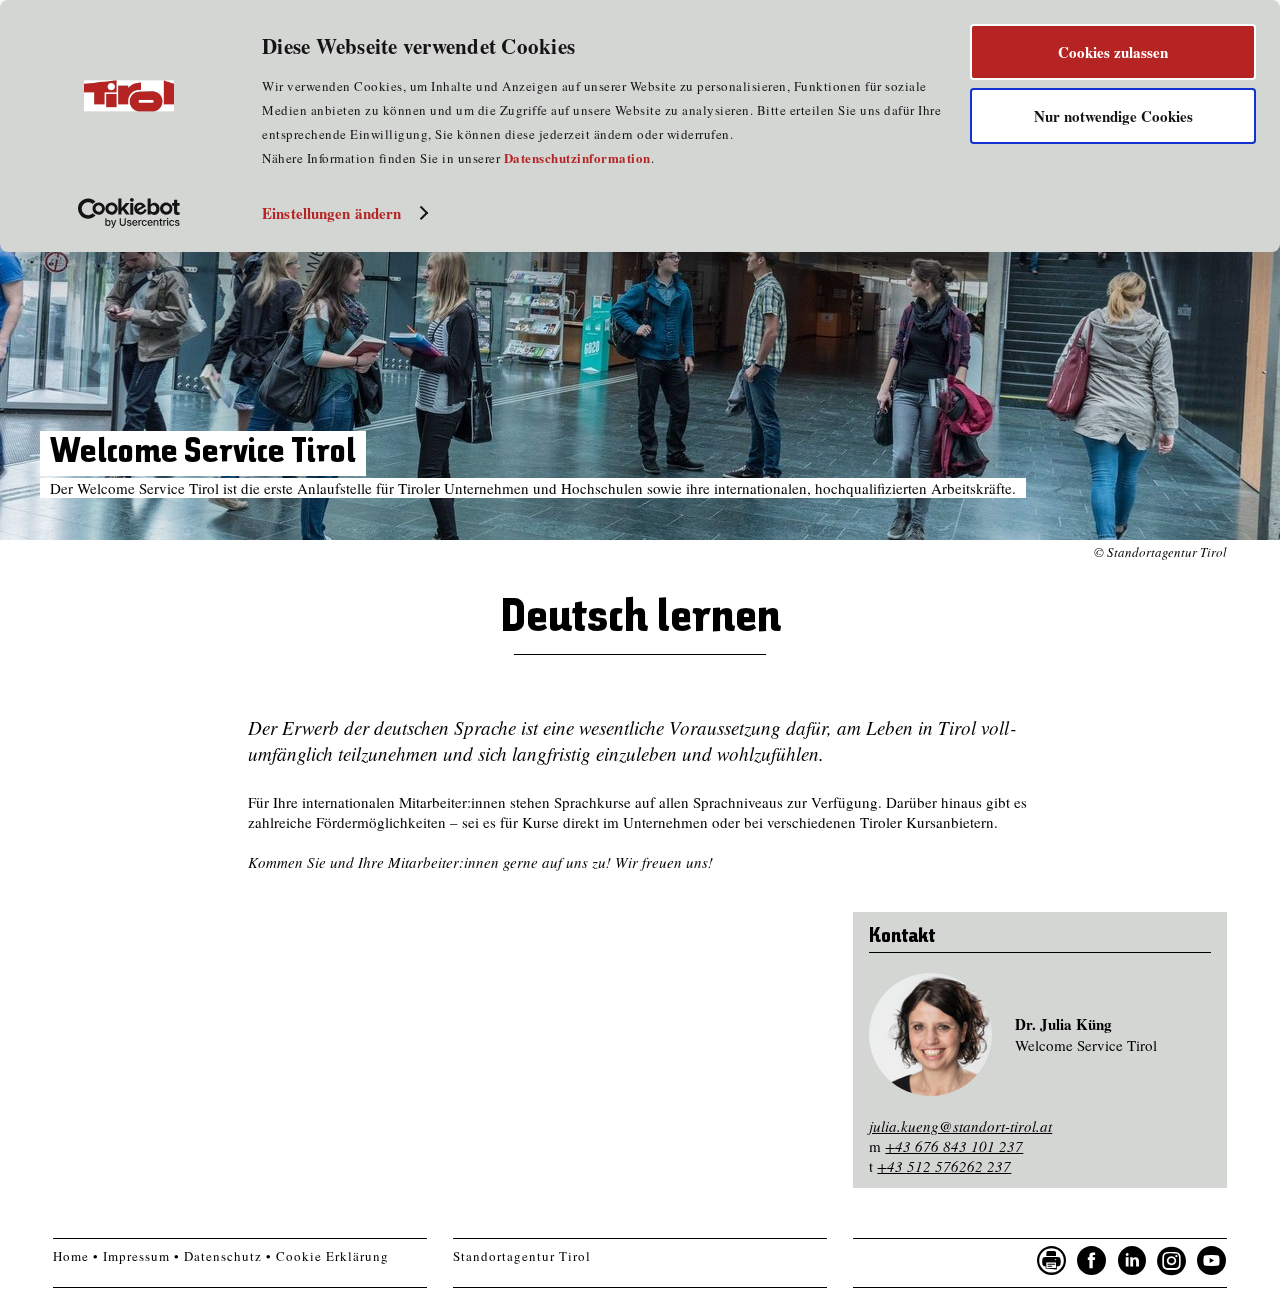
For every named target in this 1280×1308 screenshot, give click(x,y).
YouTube (1212, 1261)
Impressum (136, 1256)
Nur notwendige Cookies (1113, 116)
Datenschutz (223, 1256)
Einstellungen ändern (331, 213)
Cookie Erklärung (332, 1256)
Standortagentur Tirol (522, 1256)
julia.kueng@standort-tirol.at (960, 1126)
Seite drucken (1052, 1261)
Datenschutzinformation (577, 157)
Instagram (1172, 1261)
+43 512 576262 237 (944, 1166)
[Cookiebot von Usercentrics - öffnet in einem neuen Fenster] (129, 213)
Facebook (1092, 1261)
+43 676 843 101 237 (954, 1146)
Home (71, 1256)
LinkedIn (1132, 1261)
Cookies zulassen (1113, 52)
